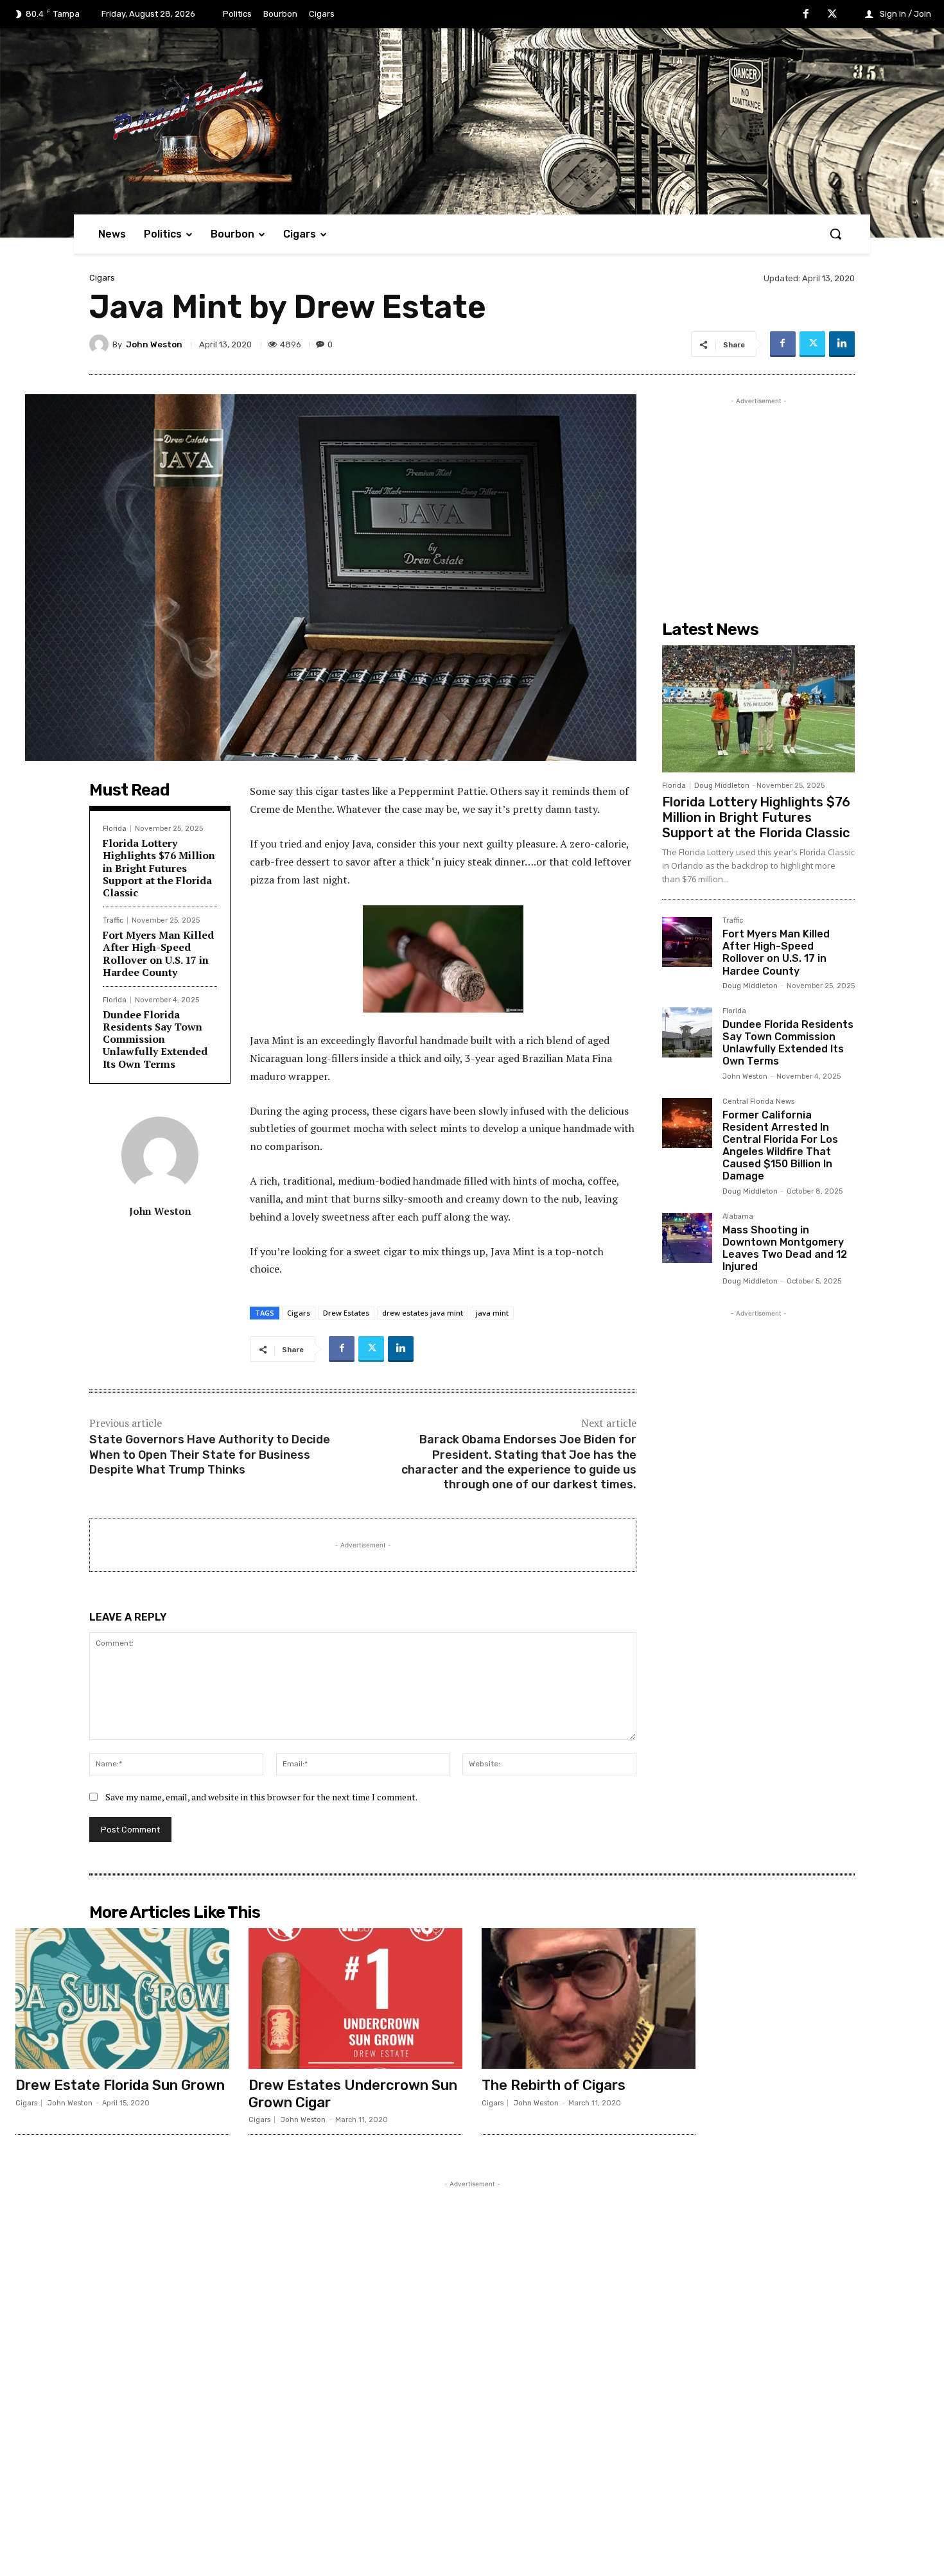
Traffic (113, 920)
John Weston (154, 344)
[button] (835, 234)
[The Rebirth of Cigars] (589, 1999)
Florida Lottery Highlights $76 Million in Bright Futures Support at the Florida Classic (159, 868)
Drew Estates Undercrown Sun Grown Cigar (353, 2093)
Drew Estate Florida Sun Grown (120, 2085)
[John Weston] (101, 344)
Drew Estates (346, 1313)
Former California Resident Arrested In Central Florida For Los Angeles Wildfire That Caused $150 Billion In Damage (780, 1146)
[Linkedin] (842, 344)
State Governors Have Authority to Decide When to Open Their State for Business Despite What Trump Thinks (210, 1455)
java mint (492, 1313)
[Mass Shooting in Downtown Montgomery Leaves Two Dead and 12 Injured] (687, 1238)
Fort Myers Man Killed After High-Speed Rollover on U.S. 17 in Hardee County (158, 953)
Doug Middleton (722, 786)
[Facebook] (806, 15)
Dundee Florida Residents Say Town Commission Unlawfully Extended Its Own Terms (155, 1039)
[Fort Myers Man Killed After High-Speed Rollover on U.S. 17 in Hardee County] (687, 942)
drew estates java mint (423, 1313)
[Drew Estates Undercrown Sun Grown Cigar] (355, 1999)
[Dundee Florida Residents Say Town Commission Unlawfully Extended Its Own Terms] (687, 1032)
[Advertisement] (758, 488)
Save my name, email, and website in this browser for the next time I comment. (261, 1797)
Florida (115, 829)
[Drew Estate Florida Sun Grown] (122, 1999)
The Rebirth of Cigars (554, 2085)
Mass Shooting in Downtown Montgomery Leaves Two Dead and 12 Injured (785, 1249)
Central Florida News (758, 1102)
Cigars (102, 278)
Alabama (738, 1217)
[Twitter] (832, 15)
